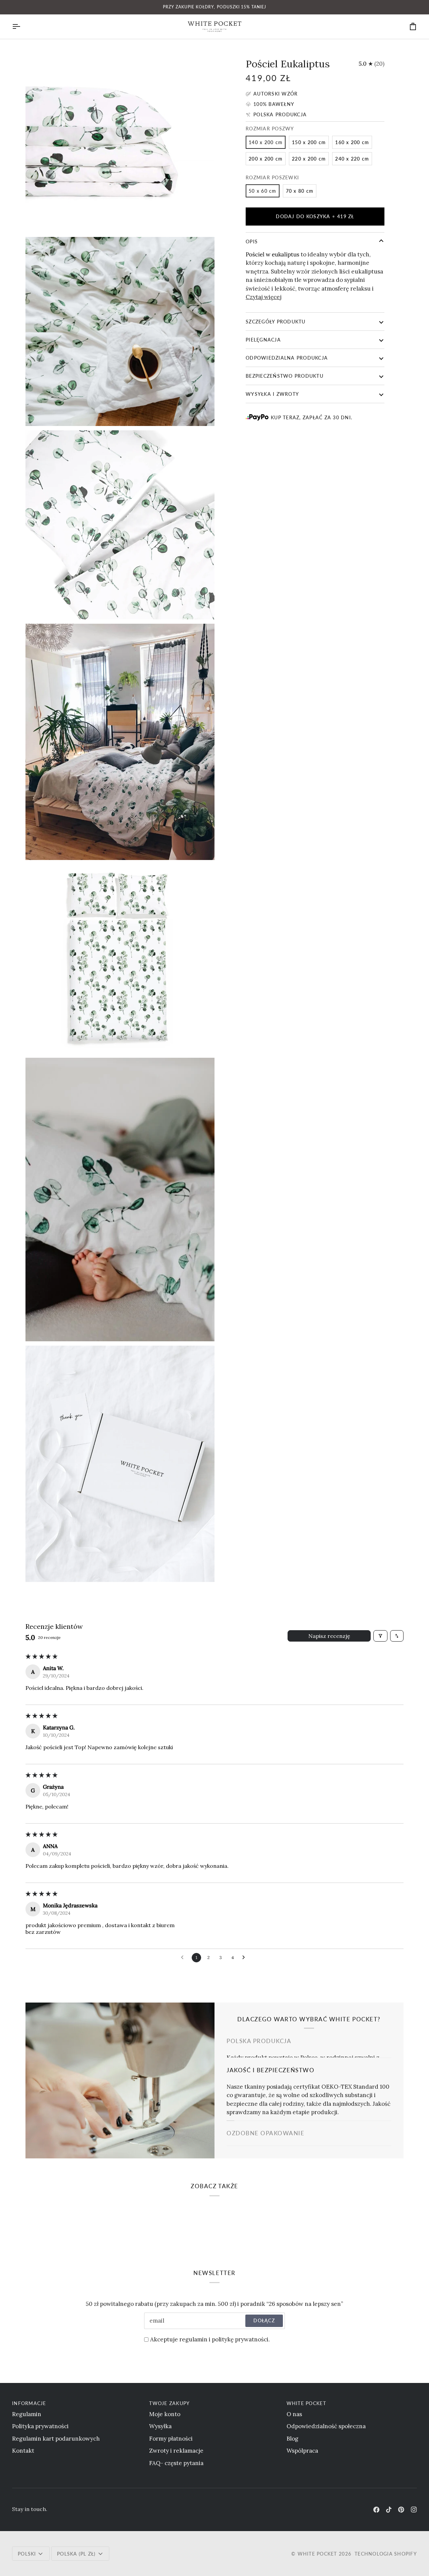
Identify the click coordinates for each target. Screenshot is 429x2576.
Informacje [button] (29, 2403)
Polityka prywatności (40, 2426)
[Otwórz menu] (22, 27)
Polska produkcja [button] (259, 2041)
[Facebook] (376, 2510)
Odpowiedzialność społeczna (326, 2426)
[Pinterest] (401, 2510)
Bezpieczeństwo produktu (285, 376)
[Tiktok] (389, 2510)
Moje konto (165, 2414)
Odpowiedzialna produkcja (287, 358)
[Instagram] (414, 2510)
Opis (252, 241)
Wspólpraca (302, 2451)
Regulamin (27, 2414)
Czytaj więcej (264, 297)
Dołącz (264, 2320)
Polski (27, 2554)
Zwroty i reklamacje (176, 2451)
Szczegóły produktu (276, 322)
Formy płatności (171, 2439)
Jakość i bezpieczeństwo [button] (270, 2066)
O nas (294, 2414)
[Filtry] (380, 1636)
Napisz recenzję (329, 1636)
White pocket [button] (306, 2403)
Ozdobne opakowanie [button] (266, 2133)
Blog (292, 2439)
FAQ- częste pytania (176, 2463)
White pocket (317, 2554)
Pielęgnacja (263, 340)
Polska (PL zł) (76, 2554)
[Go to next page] (245, 1958)
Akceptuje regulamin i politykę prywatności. (210, 2339)
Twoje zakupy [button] (169, 2403)
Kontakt (23, 2451)
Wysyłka (160, 2426)
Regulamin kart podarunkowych (56, 2439)
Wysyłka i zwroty (272, 394)
